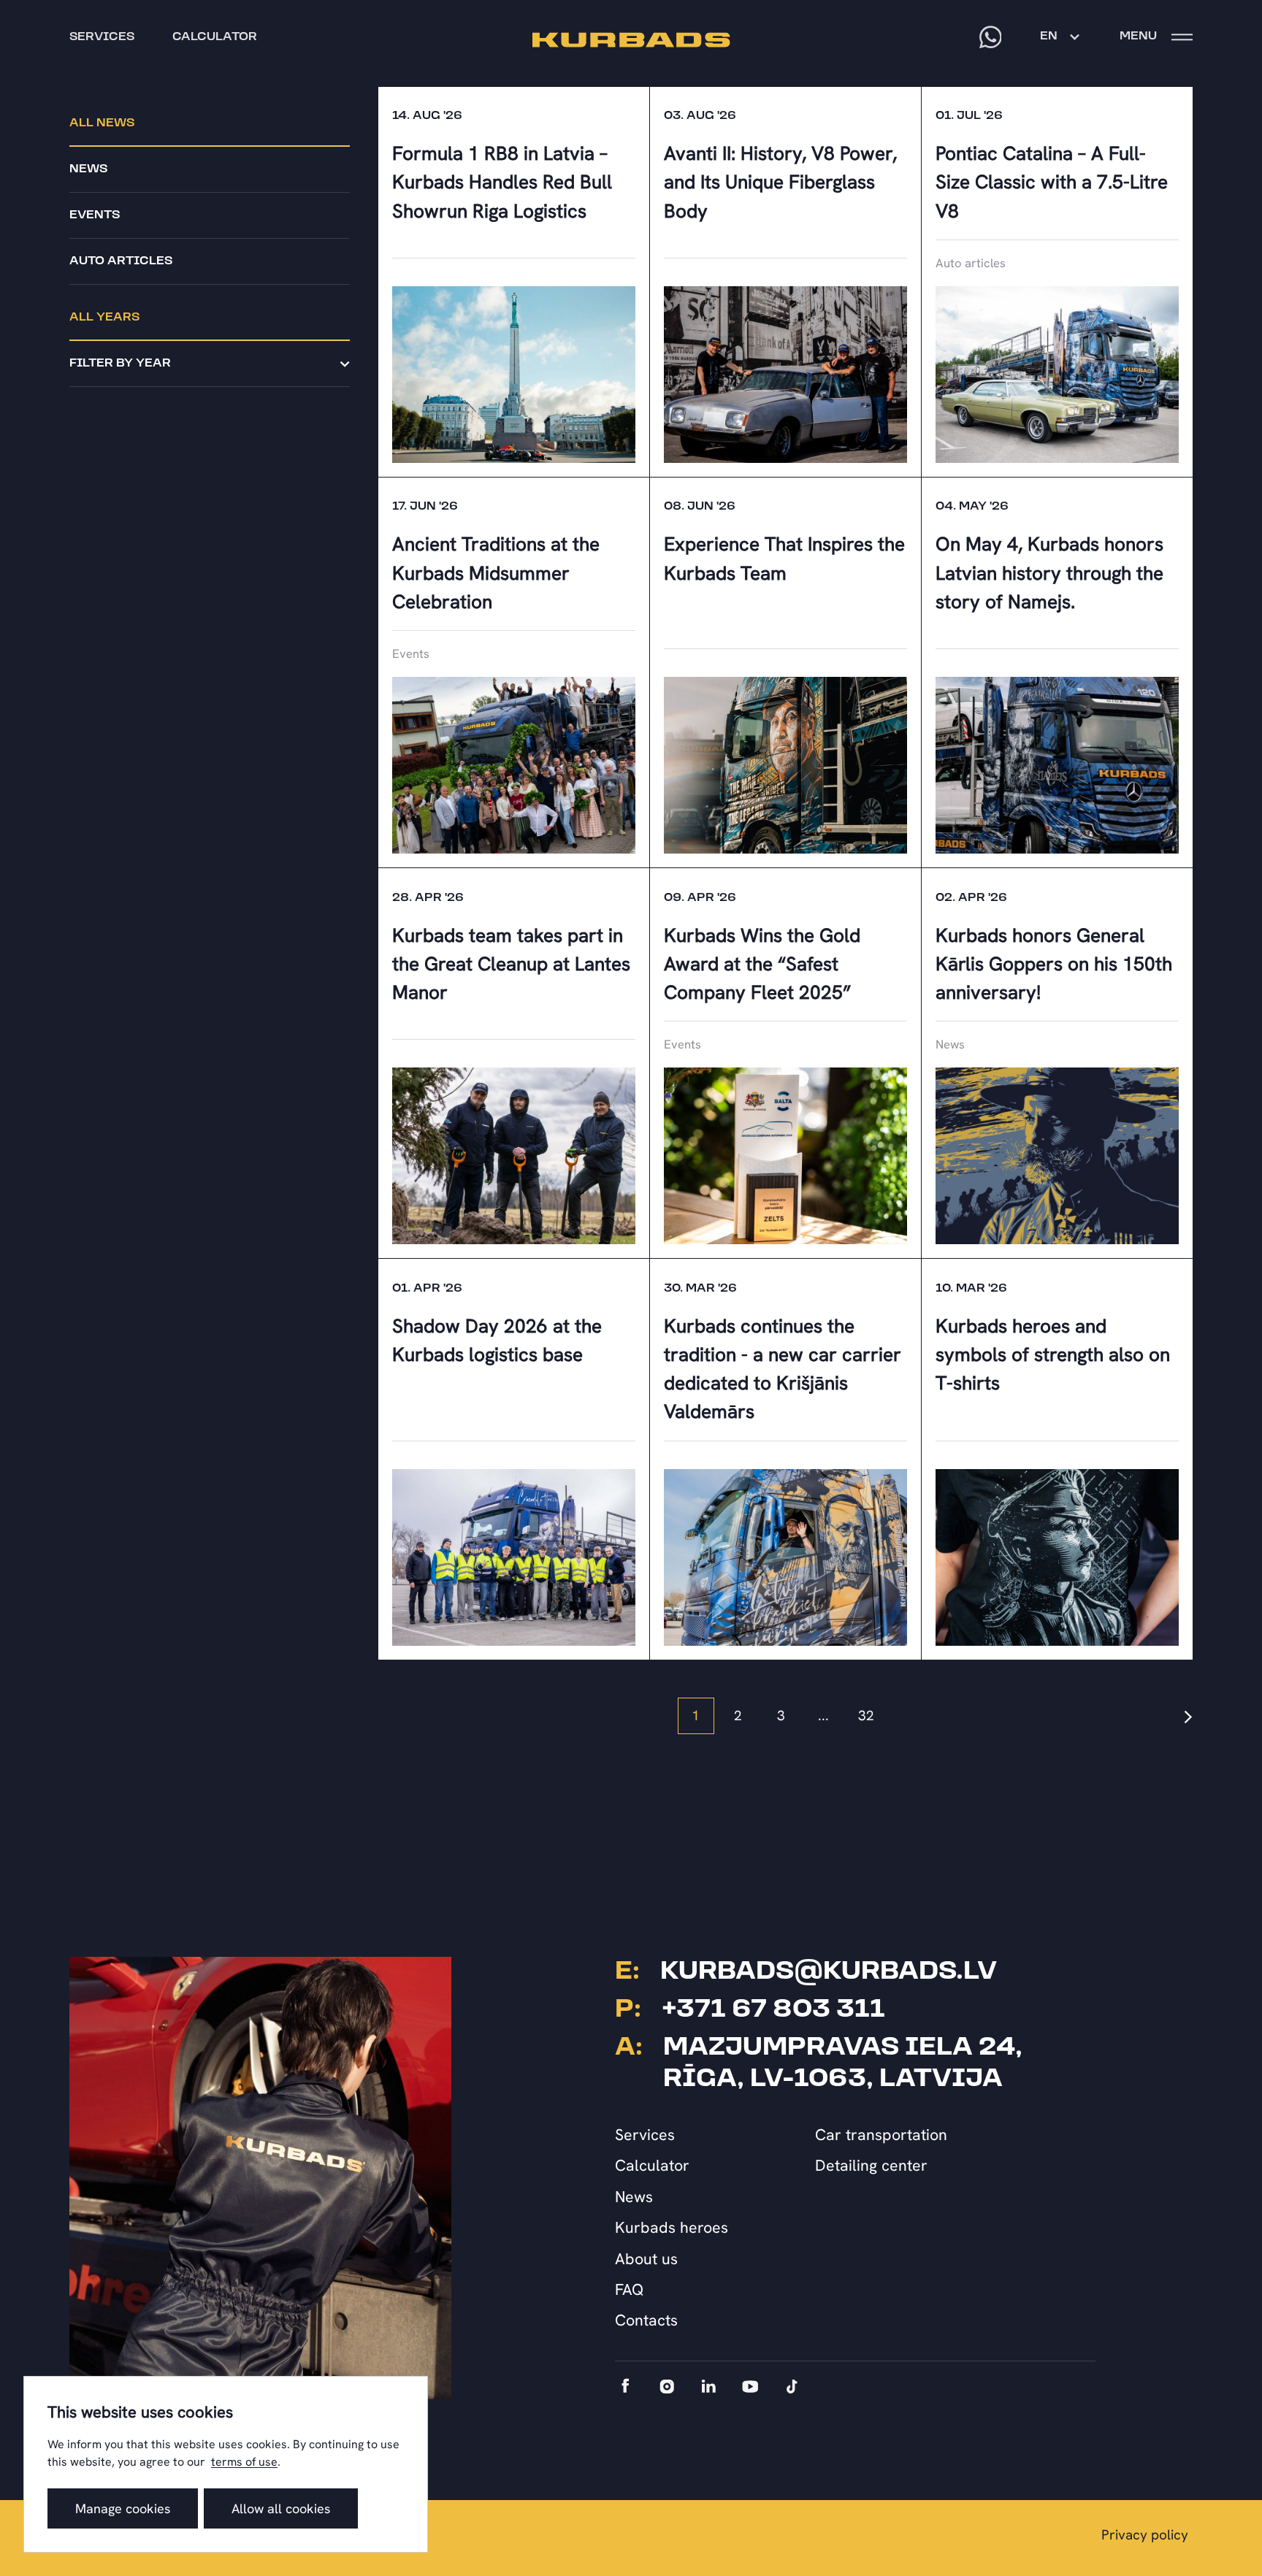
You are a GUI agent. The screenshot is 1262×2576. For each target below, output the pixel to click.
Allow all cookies (281, 2508)
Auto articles (121, 261)
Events (95, 215)
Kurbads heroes (672, 2227)
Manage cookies (123, 2508)
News (88, 169)
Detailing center (871, 2165)
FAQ (630, 2289)
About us (646, 2259)
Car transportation (881, 2135)
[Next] (1188, 1716)
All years (104, 318)
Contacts (646, 2320)
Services (645, 2135)
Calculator (652, 2165)
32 (866, 1716)
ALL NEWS (102, 123)
